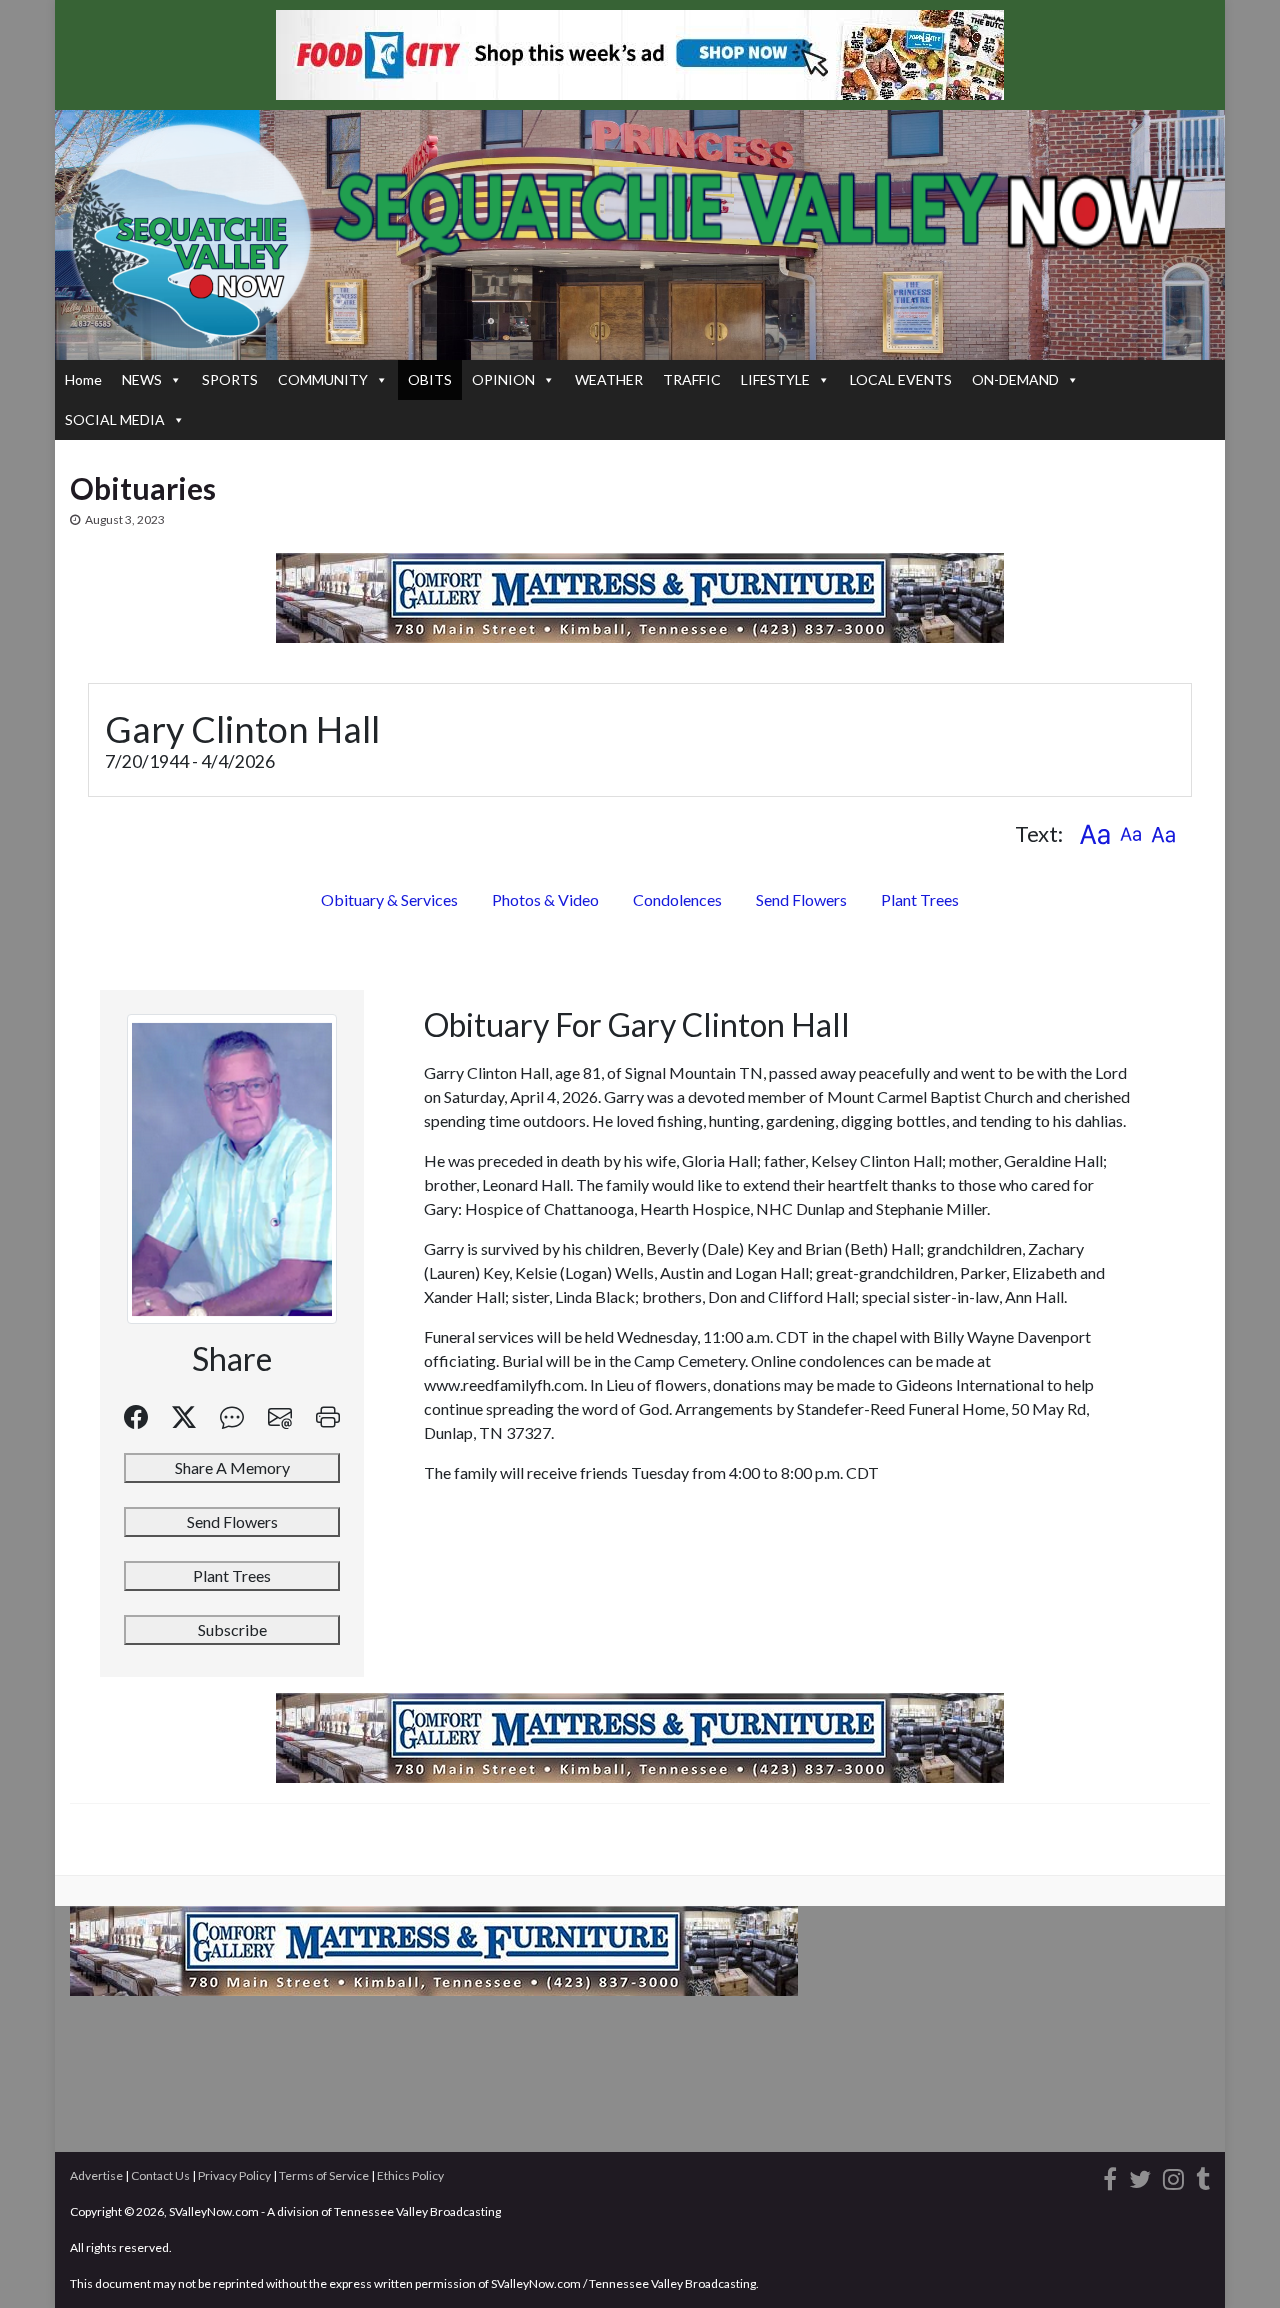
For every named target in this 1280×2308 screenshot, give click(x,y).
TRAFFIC (692, 379)
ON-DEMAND (1015, 379)
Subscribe (232, 1629)
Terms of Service (324, 2175)
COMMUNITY (323, 379)
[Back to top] (1235, 2263)
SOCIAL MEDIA (115, 419)
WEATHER (609, 379)
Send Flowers (801, 899)
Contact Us (160, 2175)
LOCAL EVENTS (901, 379)
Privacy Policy (234, 2175)
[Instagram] (1173, 2175)
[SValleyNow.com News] (1203, 2175)
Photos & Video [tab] (545, 899)
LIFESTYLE (775, 379)
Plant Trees (920, 899)
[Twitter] (1140, 2175)
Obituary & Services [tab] (389, 899)
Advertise (96, 2175)
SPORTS (230, 379)
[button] (1094, 833)
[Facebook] (1110, 2175)
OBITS (430, 379)
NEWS (142, 379)
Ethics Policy (410, 2175)
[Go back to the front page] (640, 235)
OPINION (503, 379)
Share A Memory (232, 1467)
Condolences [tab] (677, 899)
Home (83, 379)
